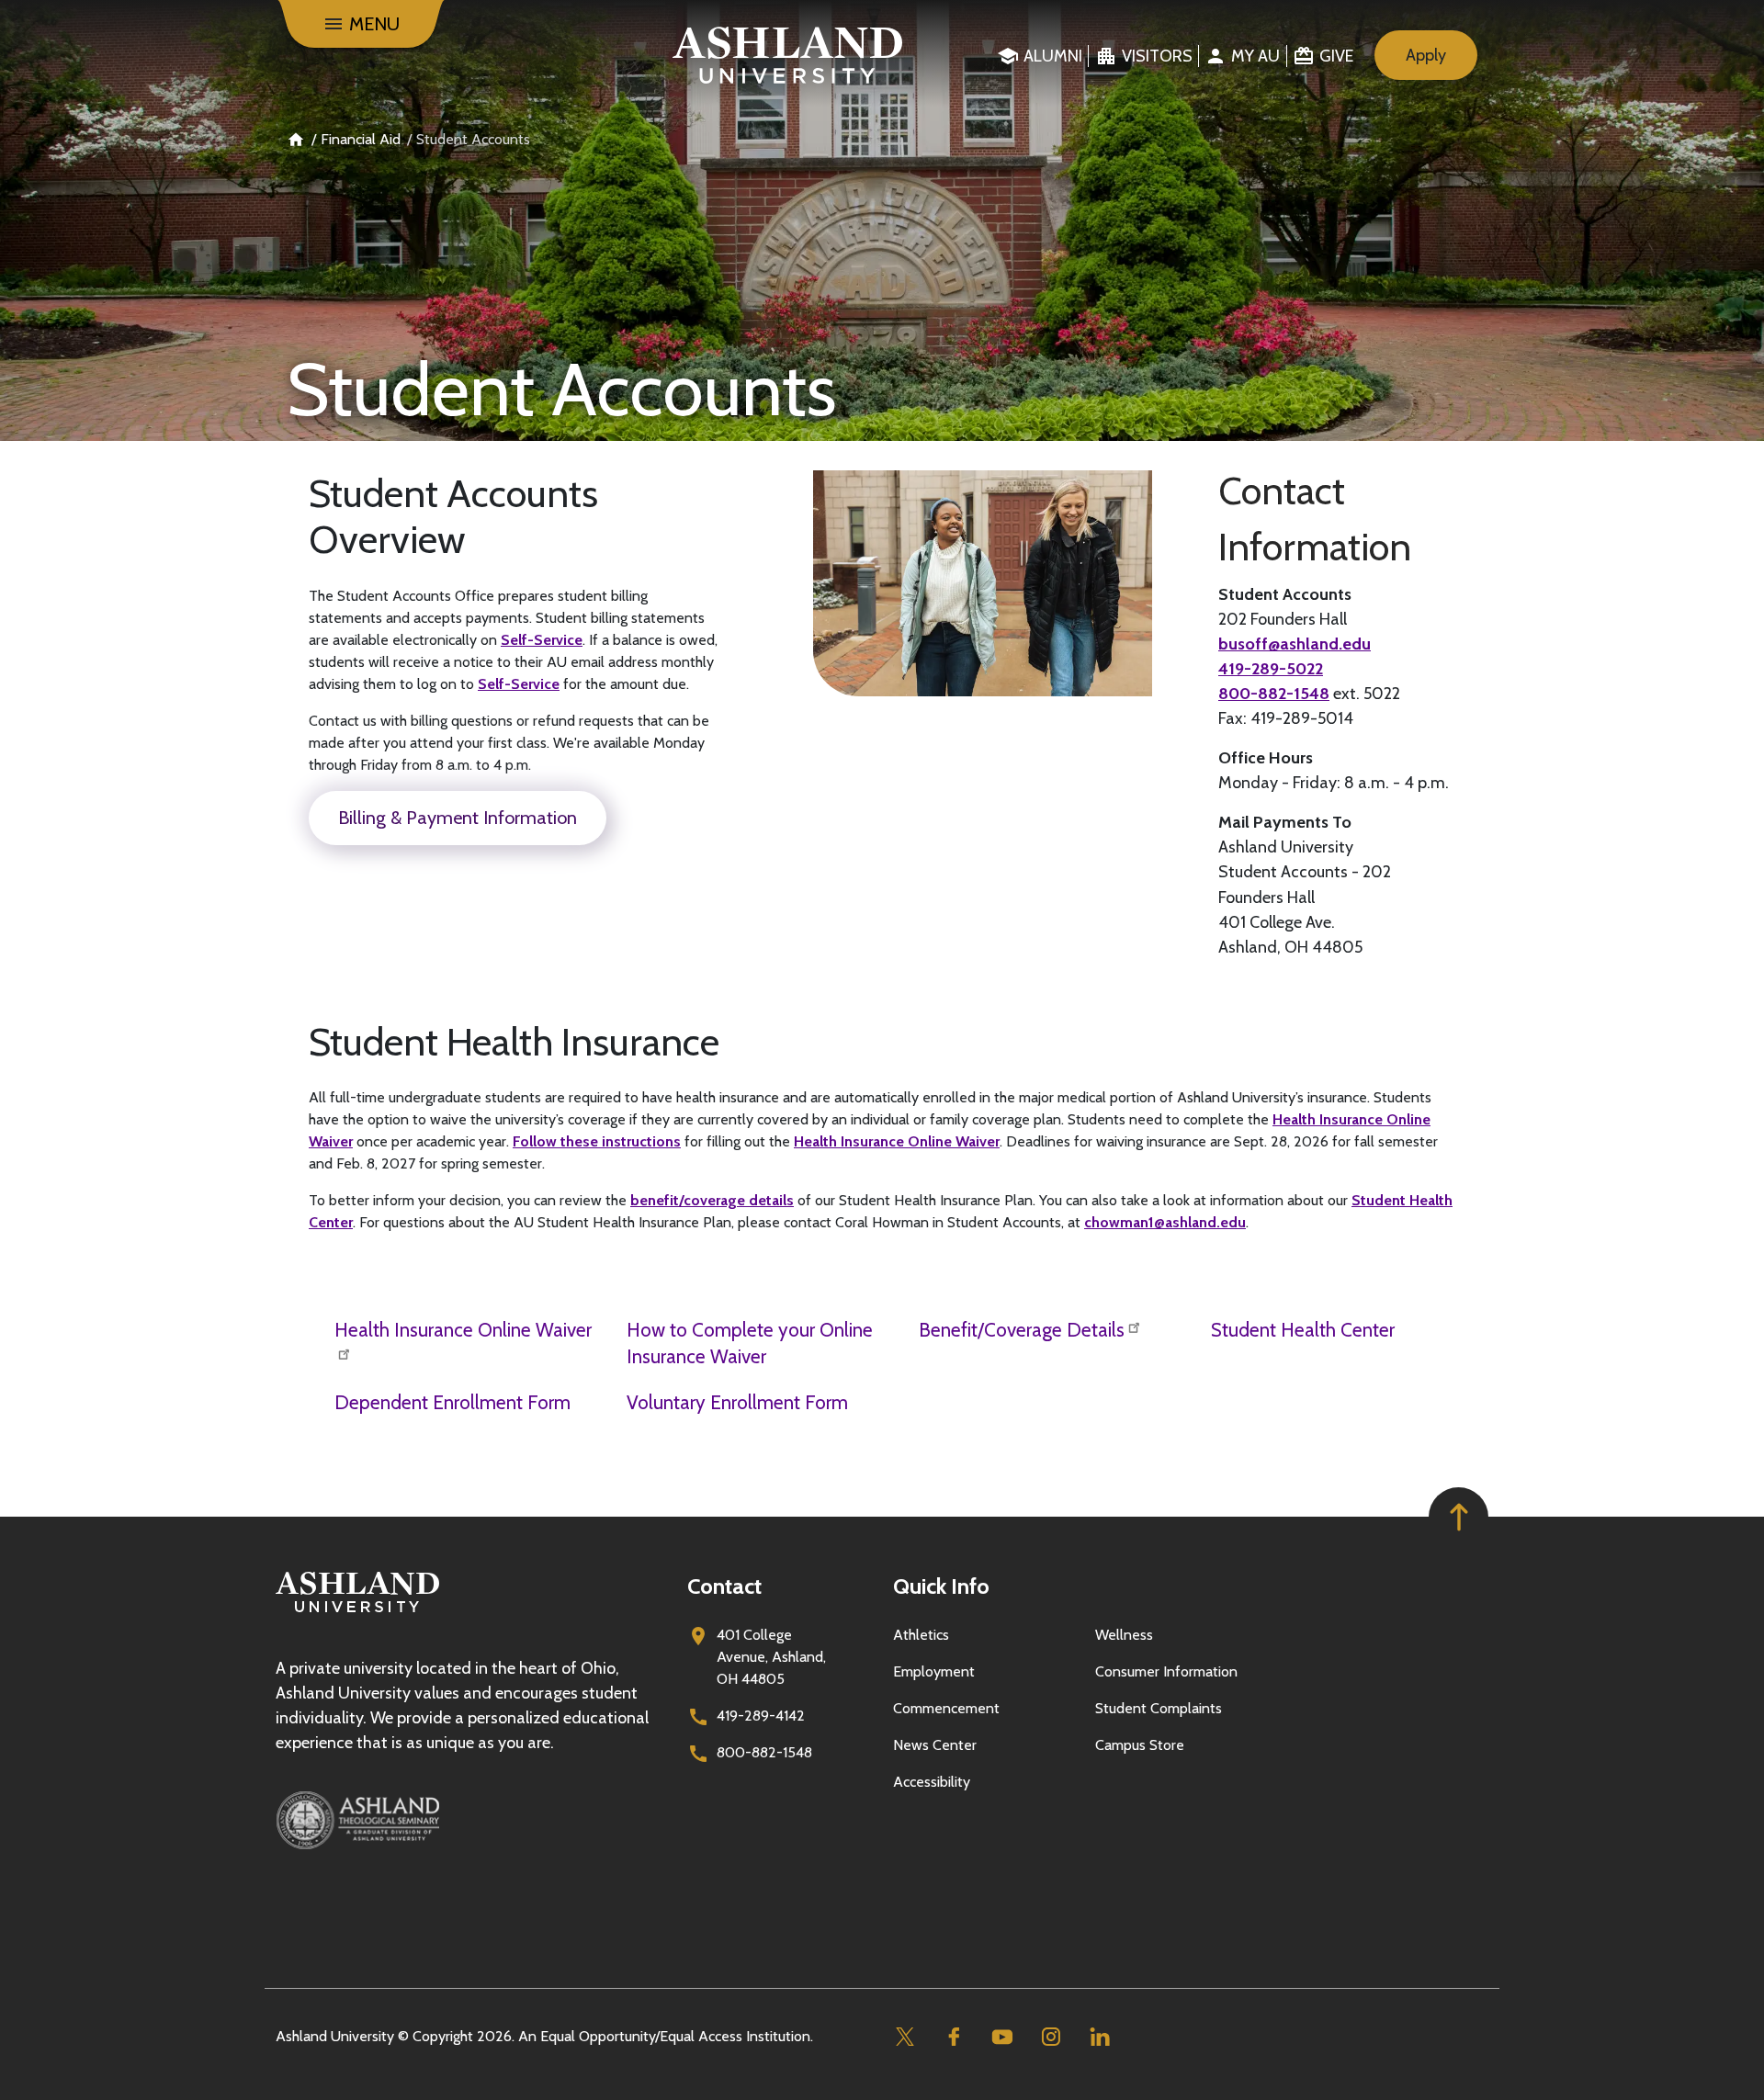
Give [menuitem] (1336, 56)
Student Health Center (1303, 1330)
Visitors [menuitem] (1157, 56)
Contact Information (1315, 519)
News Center (935, 1745)
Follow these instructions (597, 1141)
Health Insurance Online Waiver (897, 1141)
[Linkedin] (1099, 2037)
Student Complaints (1159, 1708)
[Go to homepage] (357, 1613)
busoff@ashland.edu (1295, 644)
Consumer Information (1166, 1671)
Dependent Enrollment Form (452, 1402)
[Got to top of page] (1459, 1517)
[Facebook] (953, 2037)
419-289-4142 (761, 1716)
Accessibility (932, 1782)
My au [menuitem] (1255, 56)
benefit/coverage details (712, 1200)
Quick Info (941, 1586)
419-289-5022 (1271, 669)
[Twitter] (905, 2037)
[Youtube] (1002, 2037)
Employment (934, 1671)
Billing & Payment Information (458, 818)
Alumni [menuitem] (1053, 56)
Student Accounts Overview (453, 517)
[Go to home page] (788, 55)
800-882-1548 (1274, 694)
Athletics (921, 1635)
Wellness (1124, 1635)
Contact (724, 1586)
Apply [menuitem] (1426, 55)
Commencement (946, 1708)
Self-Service (542, 640)
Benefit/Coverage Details (1022, 1330)
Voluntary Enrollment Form (737, 1402)
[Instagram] (1051, 2037)
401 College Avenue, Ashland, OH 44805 (771, 1657)
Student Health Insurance (514, 1042)
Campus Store (1140, 1745)
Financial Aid (361, 139)
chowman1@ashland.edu (1165, 1222)
